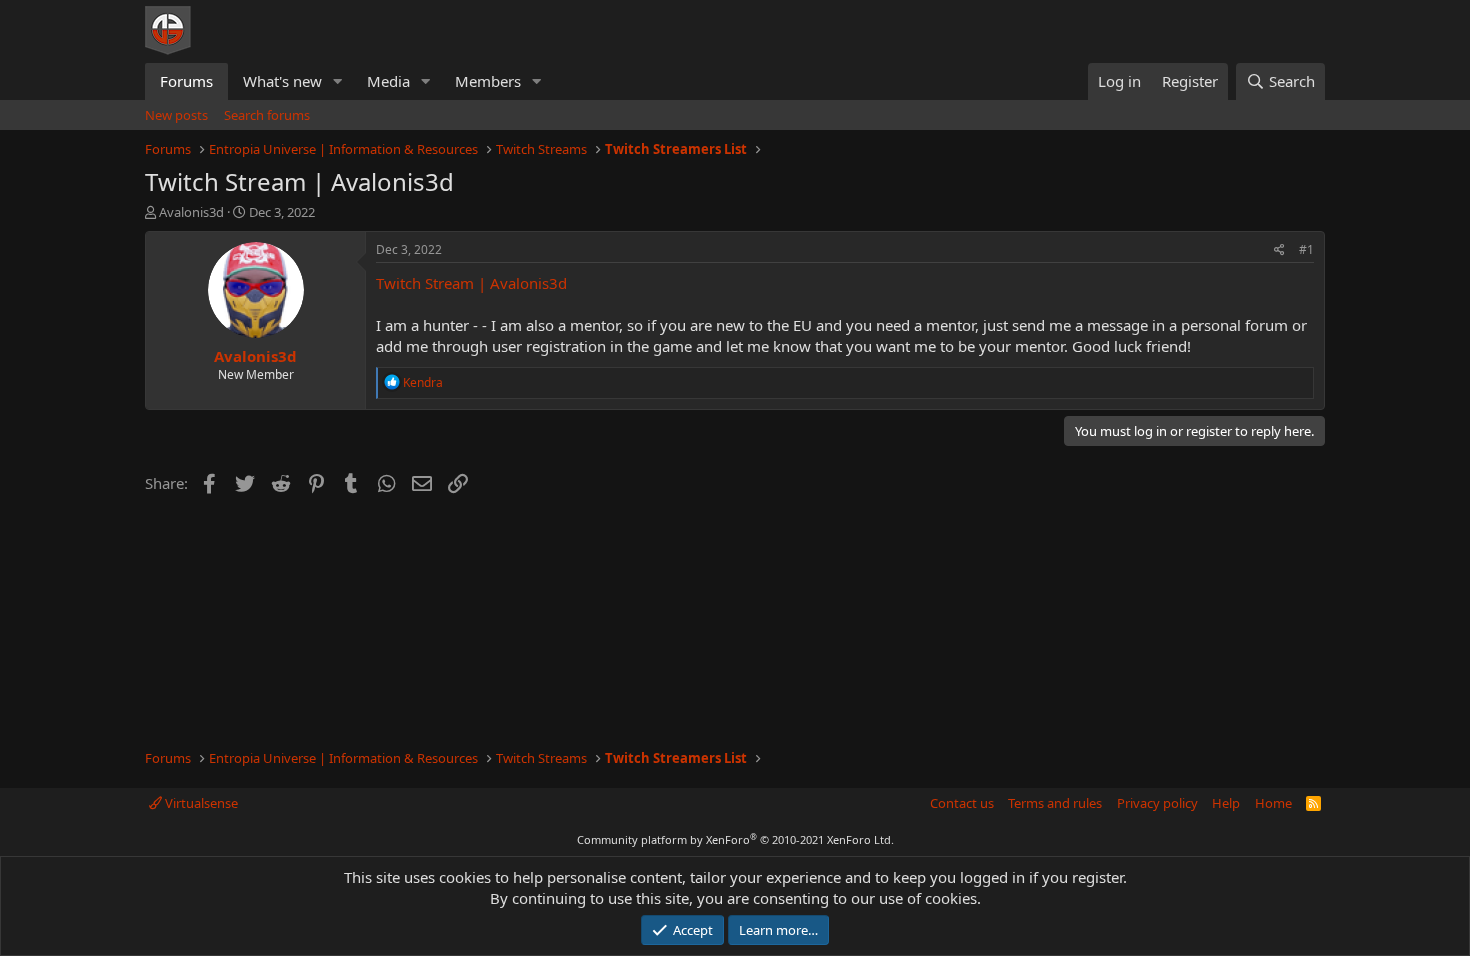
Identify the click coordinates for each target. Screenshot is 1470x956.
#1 (1306, 249)
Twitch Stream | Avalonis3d (471, 283)
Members (488, 81)
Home (1273, 803)
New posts (176, 115)
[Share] (1279, 250)
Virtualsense (200, 803)
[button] (338, 81)
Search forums (267, 115)
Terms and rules (1055, 803)
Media (388, 81)
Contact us (962, 803)
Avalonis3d (191, 212)
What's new (282, 81)
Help (1226, 803)
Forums (186, 81)
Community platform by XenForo (735, 839)
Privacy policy (1157, 803)
